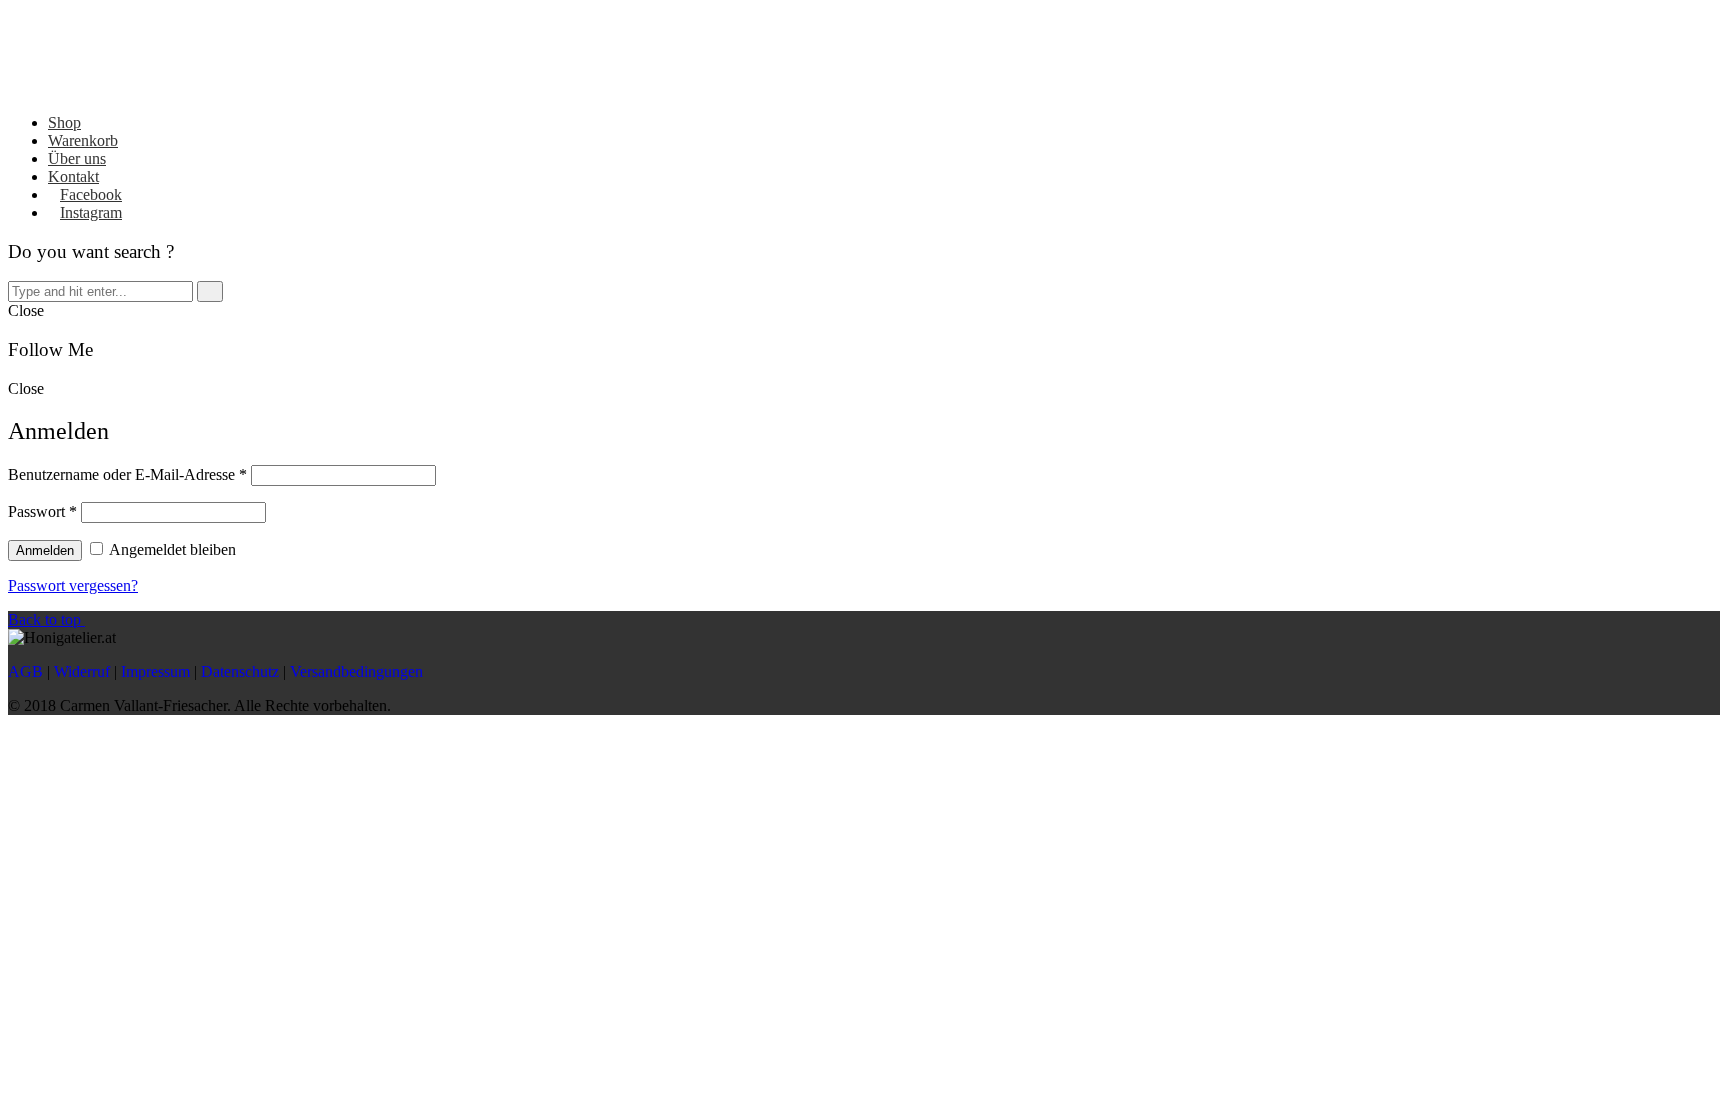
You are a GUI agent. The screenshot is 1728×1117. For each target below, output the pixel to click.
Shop (64, 122)
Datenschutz (240, 671)
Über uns (77, 158)
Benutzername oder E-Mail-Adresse (127, 474)
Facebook (91, 194)
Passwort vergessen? (73, 585)
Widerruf (82, 671)
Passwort (42, 511)
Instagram (91, 212)
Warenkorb (83, 140)
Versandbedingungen (356, 671)
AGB (25, 671)
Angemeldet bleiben (171, 549)
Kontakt (73, 176)
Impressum (155, 671)
